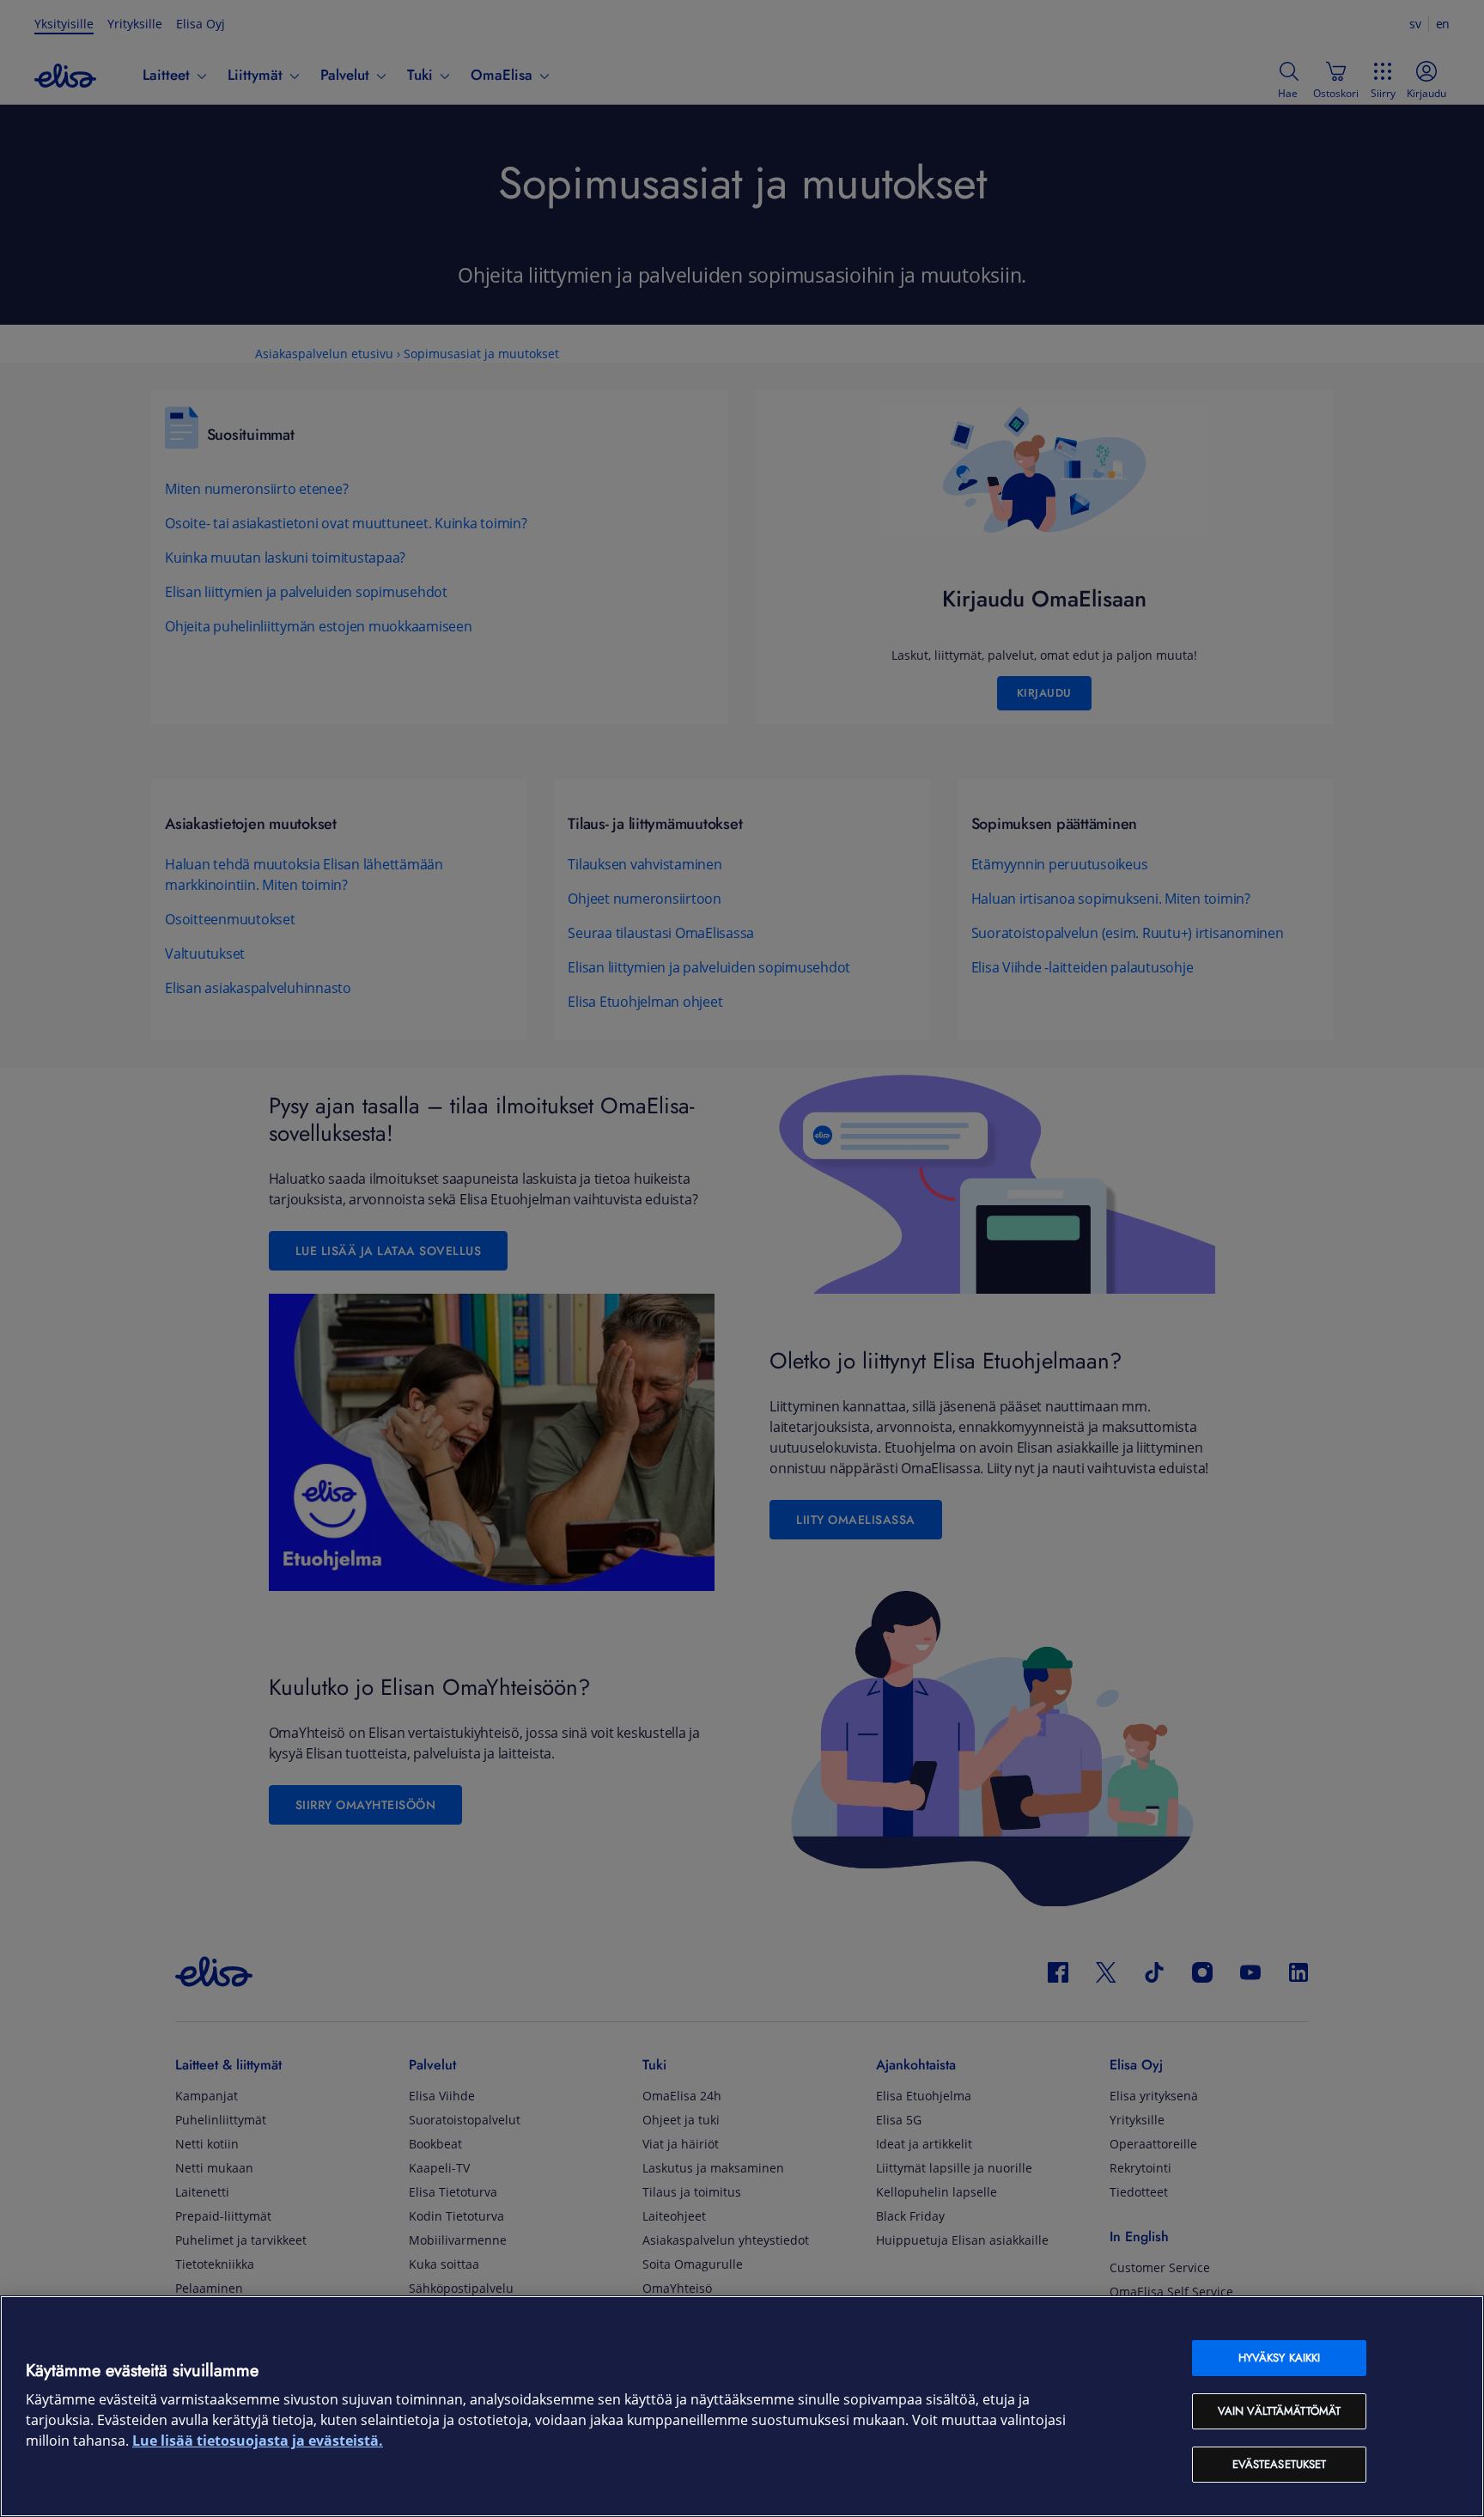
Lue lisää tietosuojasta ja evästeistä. (258, 2441)
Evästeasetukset (1280, 2464)
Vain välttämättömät (1279, 2411)
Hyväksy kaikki (1280, 2358)
